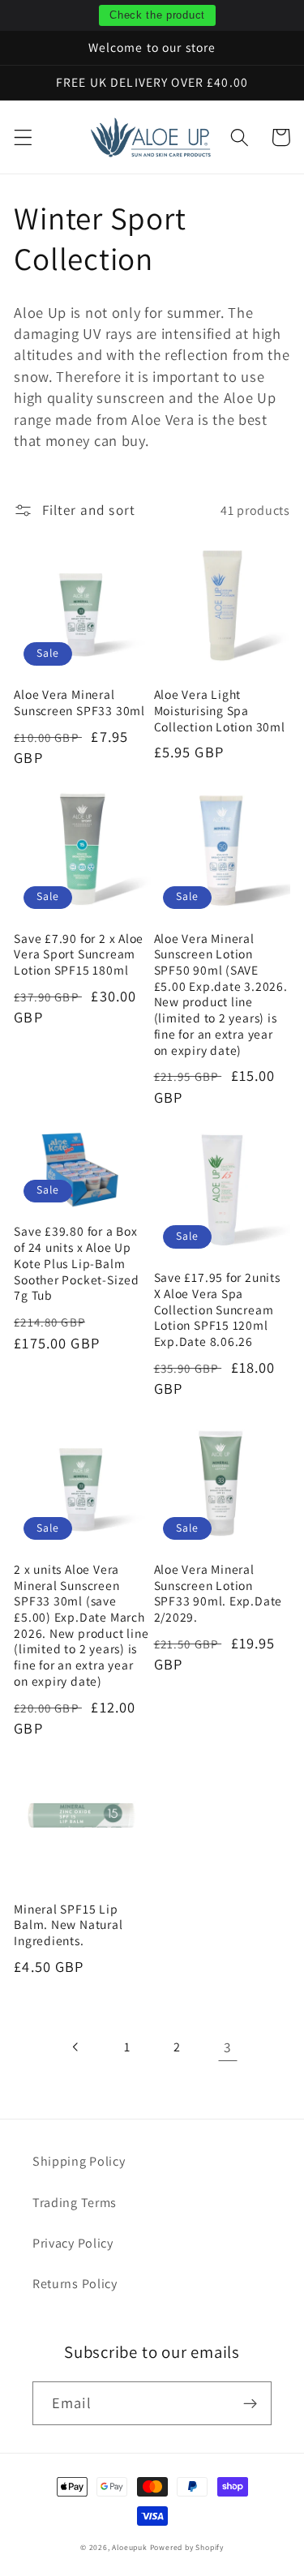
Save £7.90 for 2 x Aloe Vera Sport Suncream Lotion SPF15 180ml (79, 954)
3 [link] (227, 2047)
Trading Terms (75, 2203)
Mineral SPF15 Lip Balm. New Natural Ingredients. (68, 1925)
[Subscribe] (250, 2403)
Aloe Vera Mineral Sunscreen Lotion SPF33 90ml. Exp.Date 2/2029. (218, 1593)
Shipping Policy (79, 2161)
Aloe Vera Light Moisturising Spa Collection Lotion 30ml (220, 710)
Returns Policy (75, 2284)
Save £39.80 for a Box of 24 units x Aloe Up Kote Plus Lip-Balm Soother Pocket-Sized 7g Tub (77, 1263)
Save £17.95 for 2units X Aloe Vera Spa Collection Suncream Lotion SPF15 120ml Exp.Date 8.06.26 (217, 1309)
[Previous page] (77, 2047)
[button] (23, 137)
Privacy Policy (73, 2243)
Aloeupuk (131, 2547)
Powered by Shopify (187, 2547)
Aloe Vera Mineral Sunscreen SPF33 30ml (79, 703)
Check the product (157, 15)
